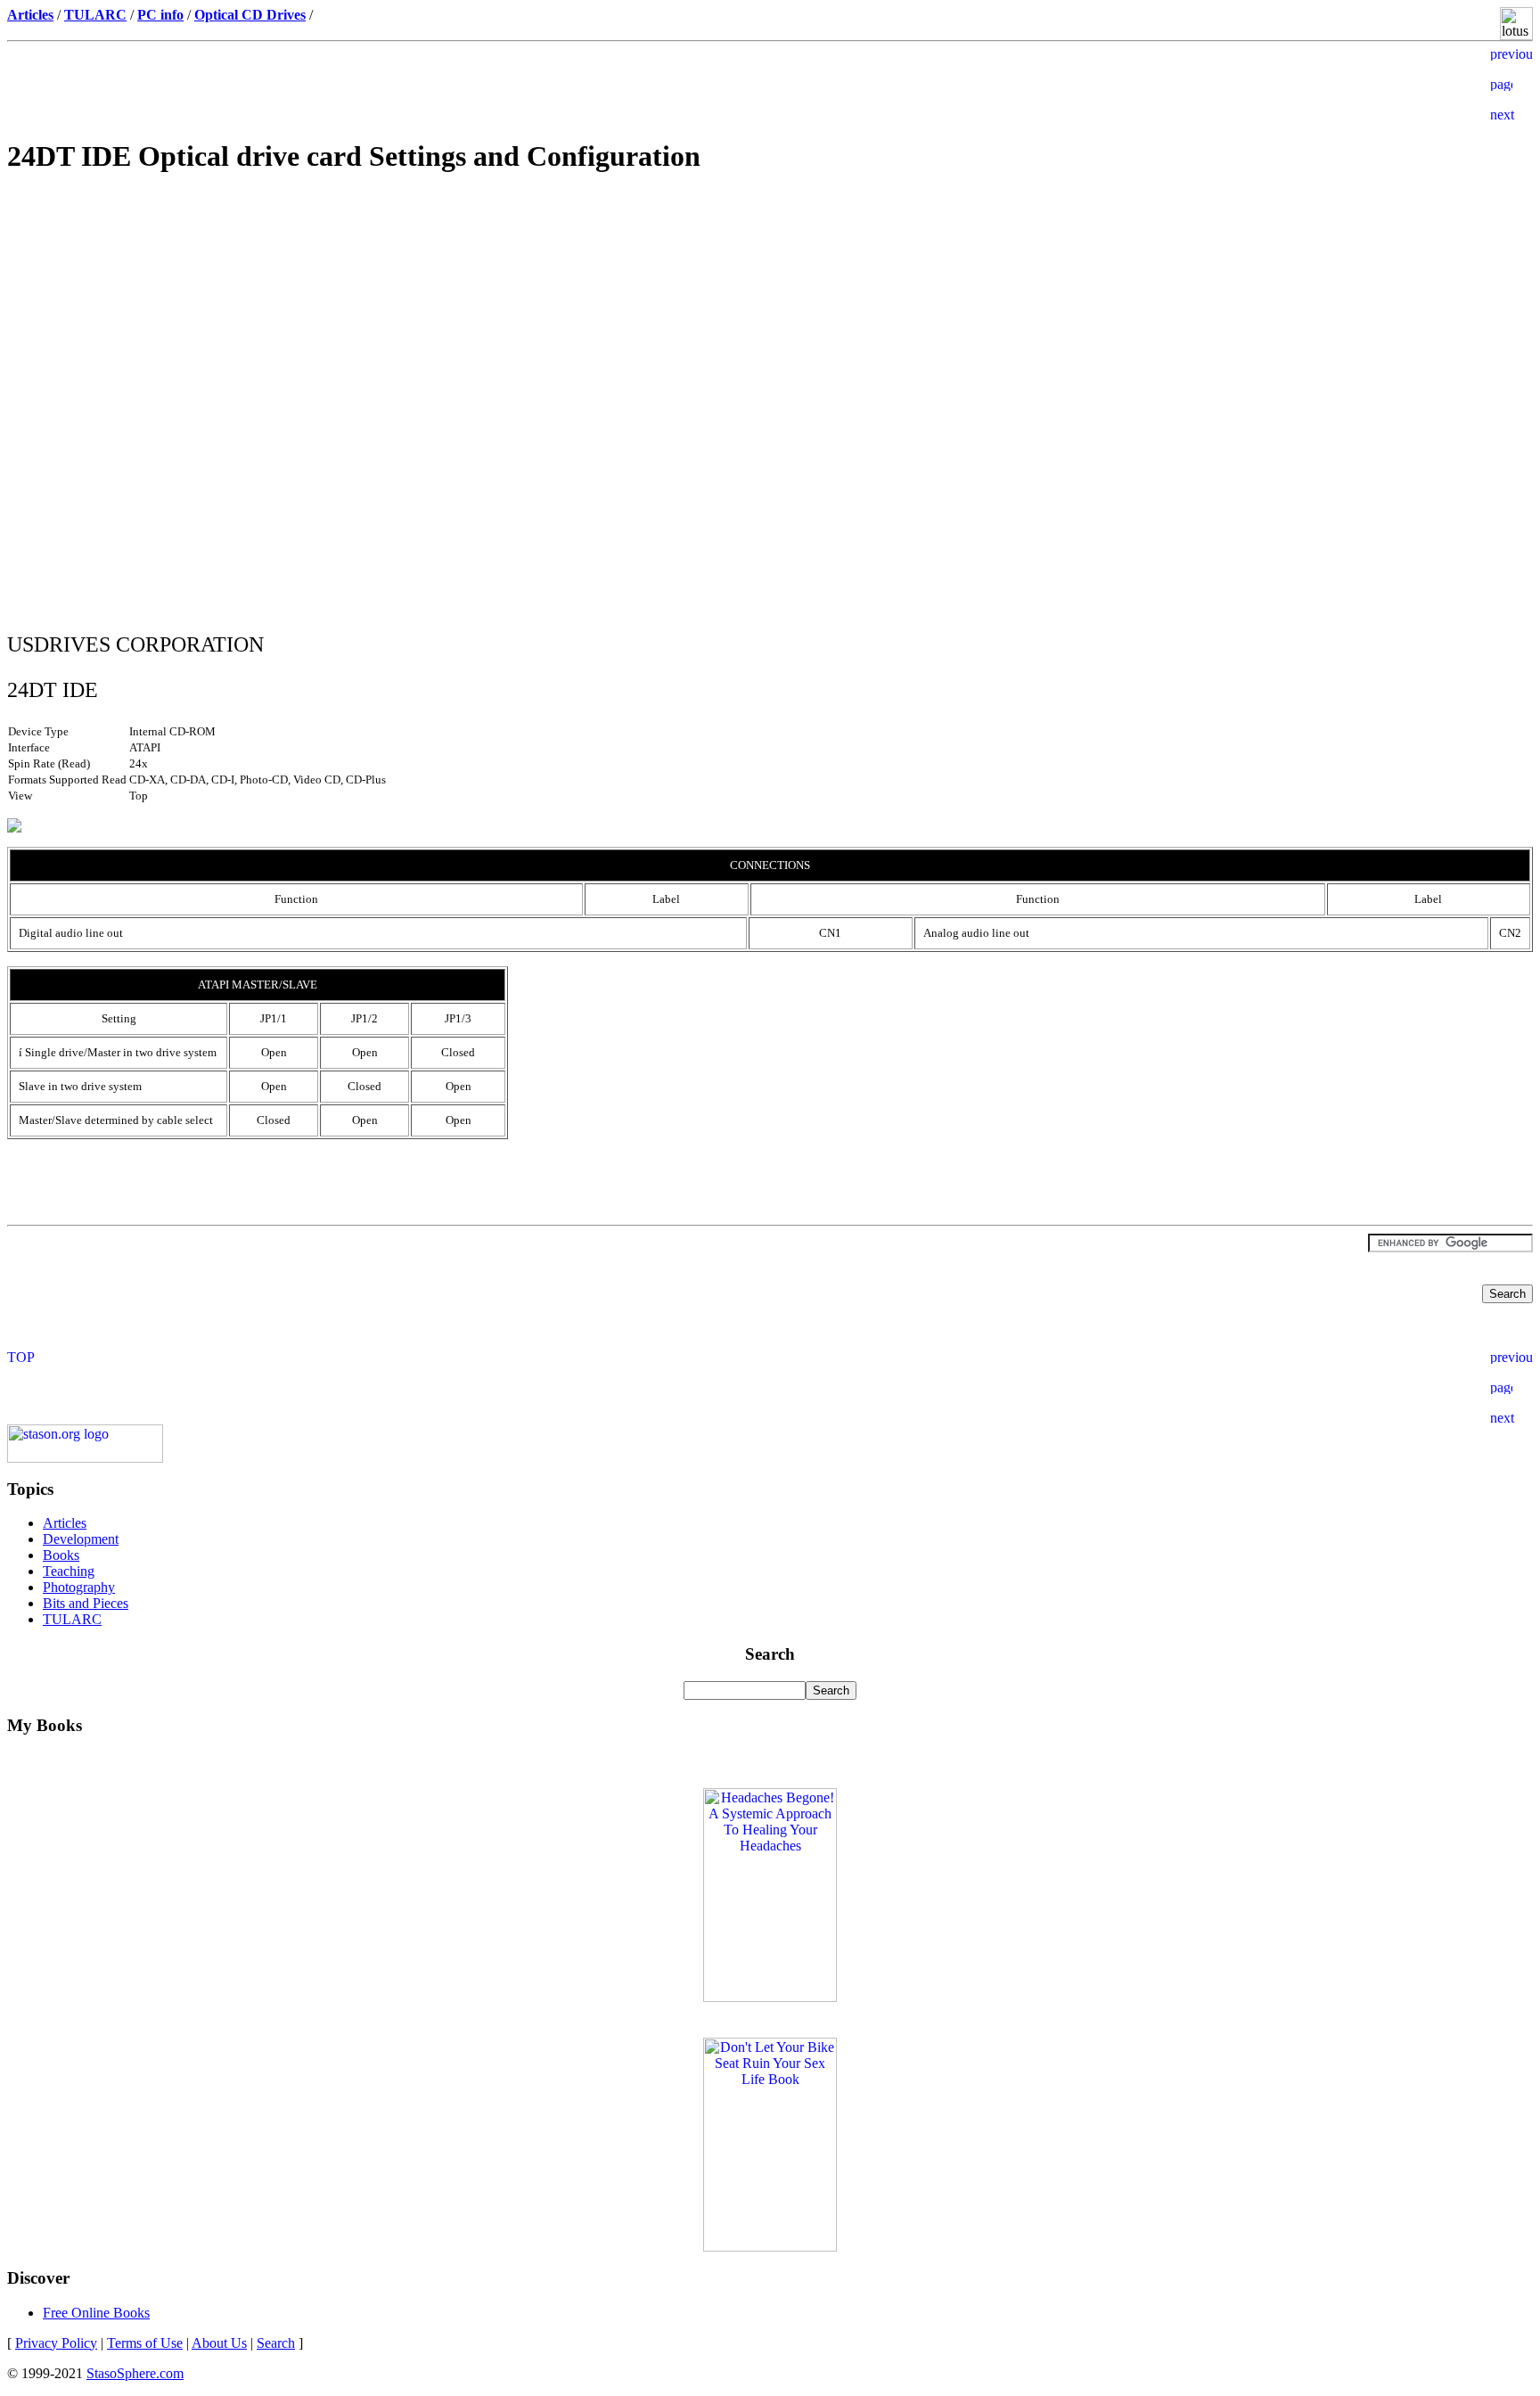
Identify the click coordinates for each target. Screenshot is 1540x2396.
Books (61, 1555)
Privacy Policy (56, 2343)
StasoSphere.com (135, 2373)
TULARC (72, 1619)
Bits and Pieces (86, 1603)
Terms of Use (145, 2343)
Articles (65, 1523)
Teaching (69, 1571)
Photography (79, 1587)
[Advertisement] (770, 317)
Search (276, 2343)
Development (81, 1539)
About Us (219, 2343)
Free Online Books (96, 2313)
